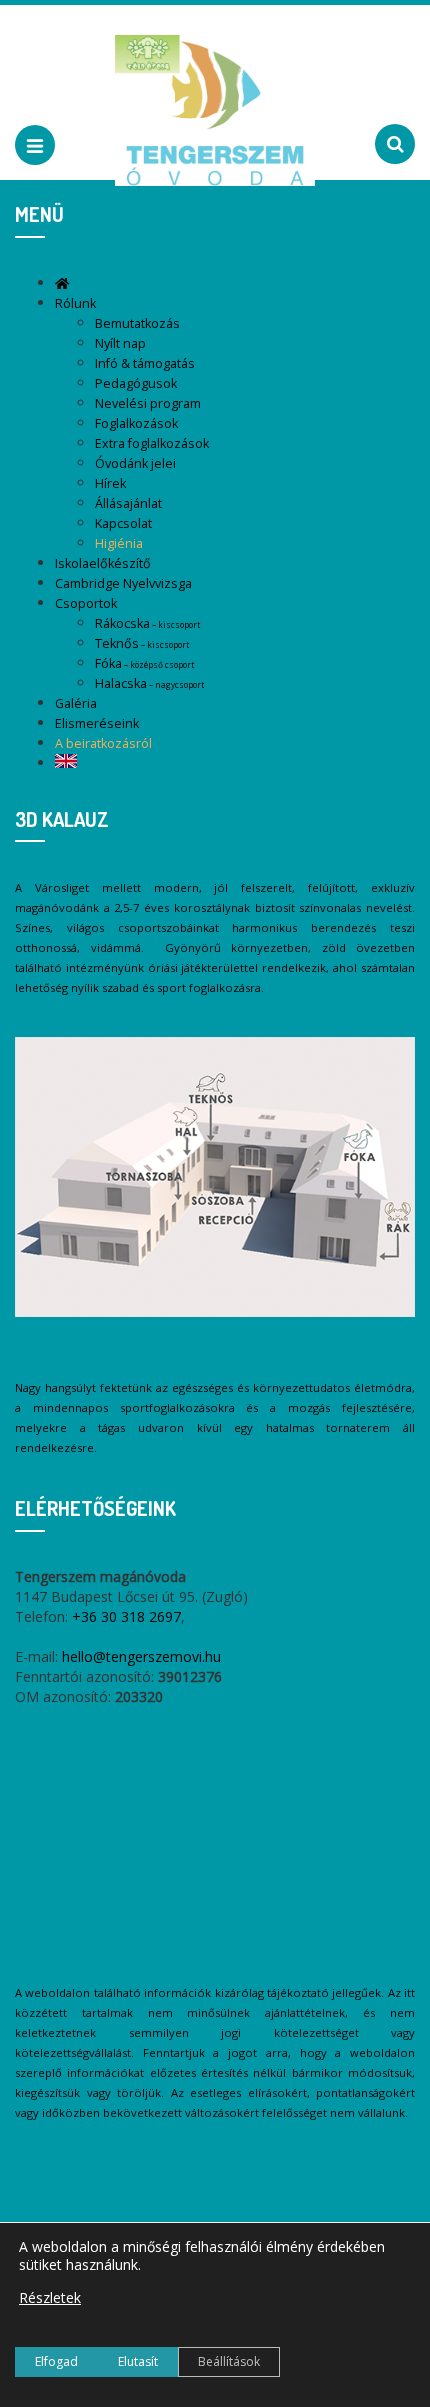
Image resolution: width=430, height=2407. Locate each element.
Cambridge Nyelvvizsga (123, 583)
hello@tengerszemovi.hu (141, 1656)
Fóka (144, 663)
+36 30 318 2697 (126, 1616)
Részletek (50, 2298)
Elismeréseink (97, 723)
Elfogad (56, 2361)
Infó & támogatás (145, 363)
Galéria (76, 703)
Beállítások (229, 2361)
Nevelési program (148, 403)
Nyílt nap (120, 343)
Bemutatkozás (137, 323)
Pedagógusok (136, 383)
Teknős (142, 643)
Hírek (110, 483)
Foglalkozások (136, 423)
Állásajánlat (128, 503)
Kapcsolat (123, 523)
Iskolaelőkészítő (103, 563)
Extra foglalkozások (152, 443)
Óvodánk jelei (135, 463)
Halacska (149, 683)
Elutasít (138, 2361)
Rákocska (147, 623)
